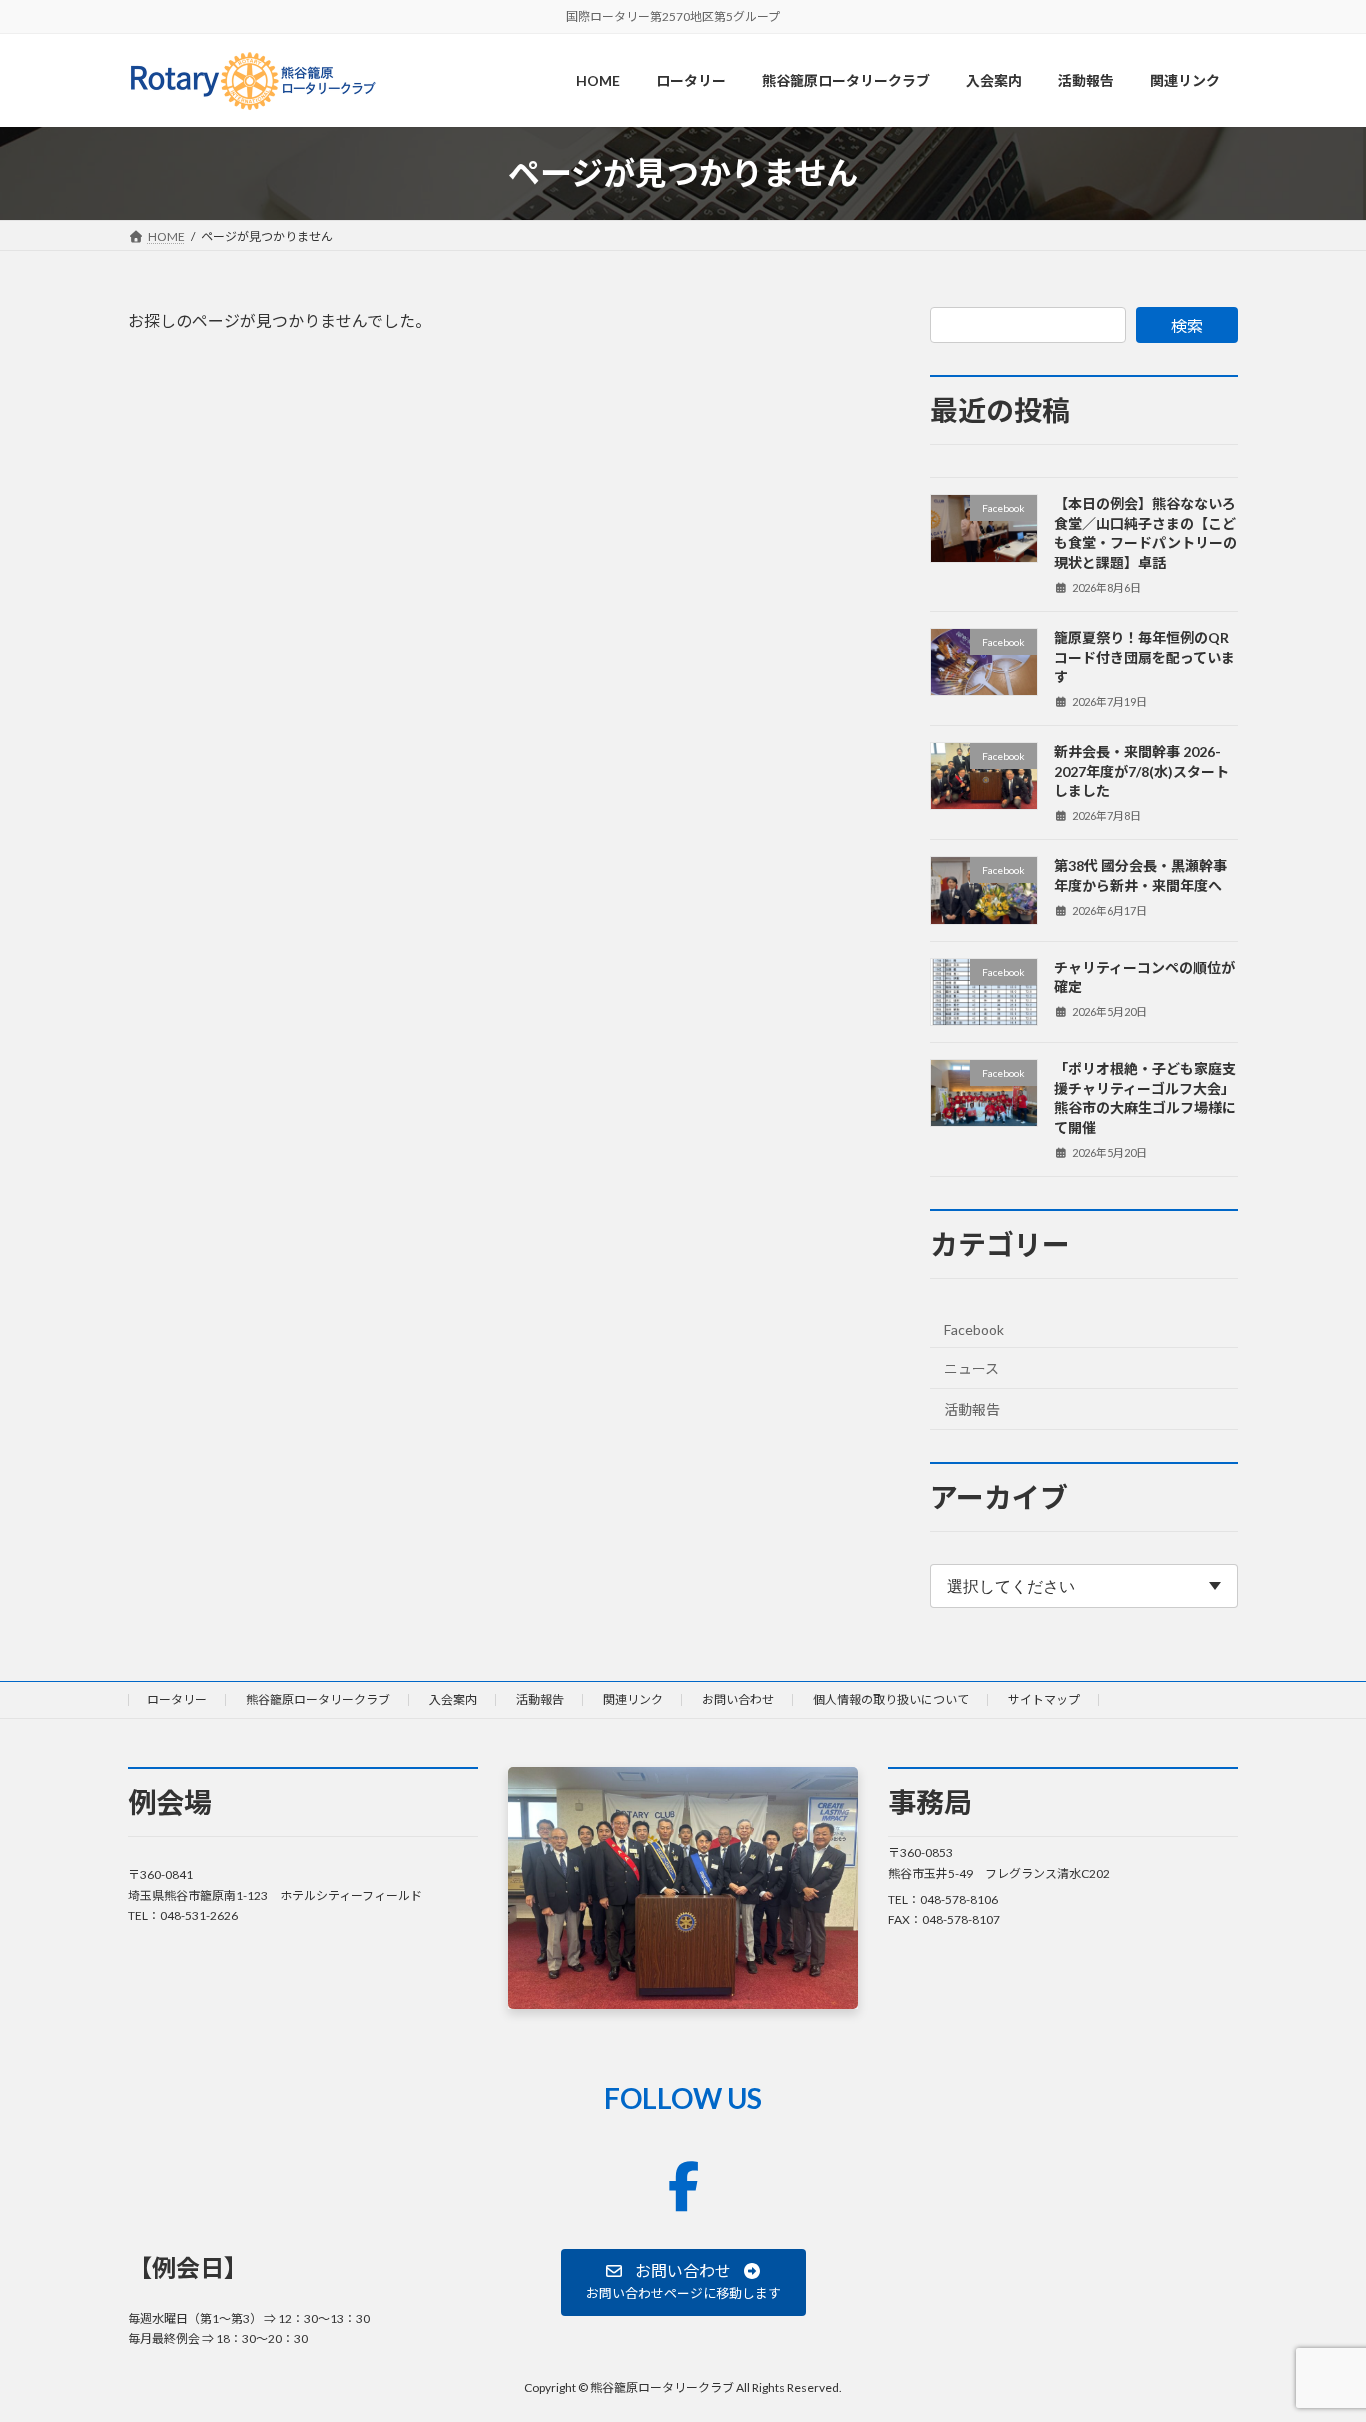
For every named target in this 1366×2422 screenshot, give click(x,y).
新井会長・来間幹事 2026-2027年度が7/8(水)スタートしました (1141, 771)
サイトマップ (1044, 1699)
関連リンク (633, 1699)
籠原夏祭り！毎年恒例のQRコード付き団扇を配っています (1144, 657)
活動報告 (972, 1409)
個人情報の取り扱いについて (891, 1699)
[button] (683, 2281)
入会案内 (453, 1699)
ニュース (971, 1368)
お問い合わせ (738, 1699)
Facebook (974, 1329)
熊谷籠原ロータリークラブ (318, 1699)
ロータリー (177, 1699)
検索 (1187, 325)
